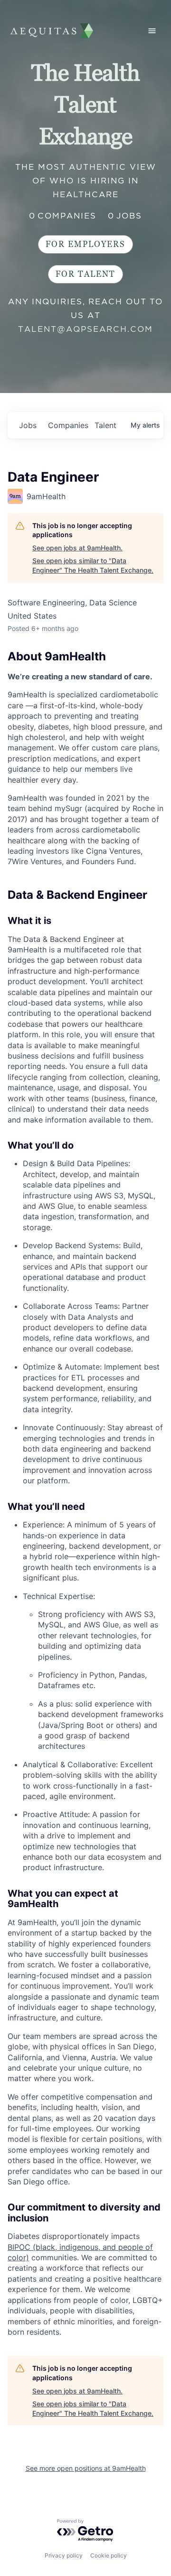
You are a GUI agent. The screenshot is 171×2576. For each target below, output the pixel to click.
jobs (28, 425)
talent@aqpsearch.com (85, 329)
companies (67, 425)
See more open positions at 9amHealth (86, 2468)
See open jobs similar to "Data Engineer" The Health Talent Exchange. (93, 565)
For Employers (85, 244)
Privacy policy (64, 2555)
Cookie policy (109, 2555)
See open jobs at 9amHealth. (77, 548)
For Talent (85, 274)
